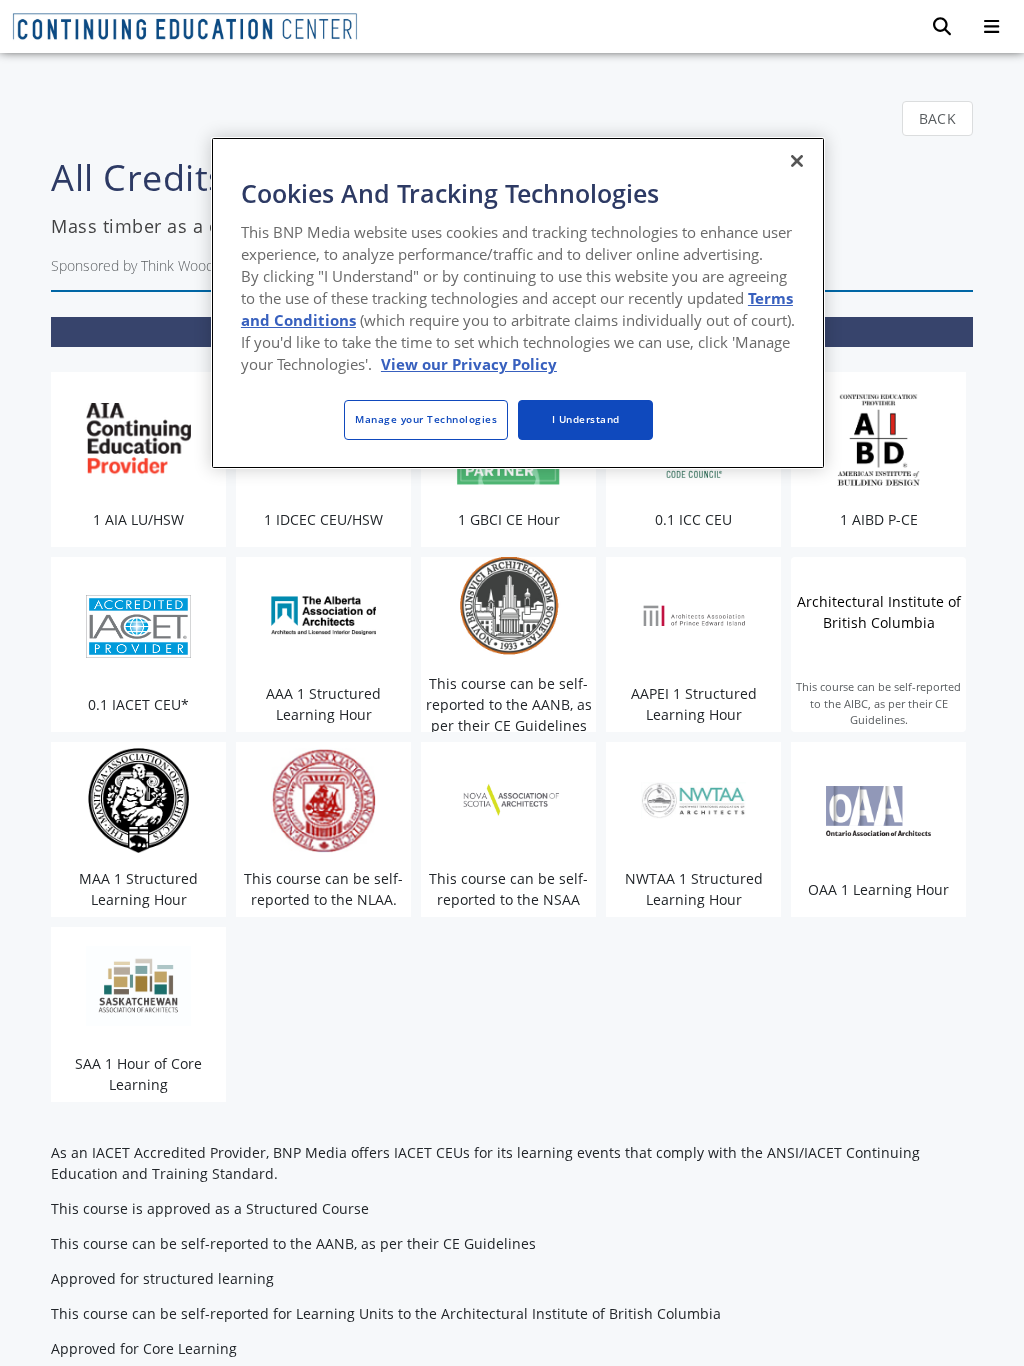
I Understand (586, 419)
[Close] (797, 161)
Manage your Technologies (426, 419)
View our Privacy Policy (469, 364)
